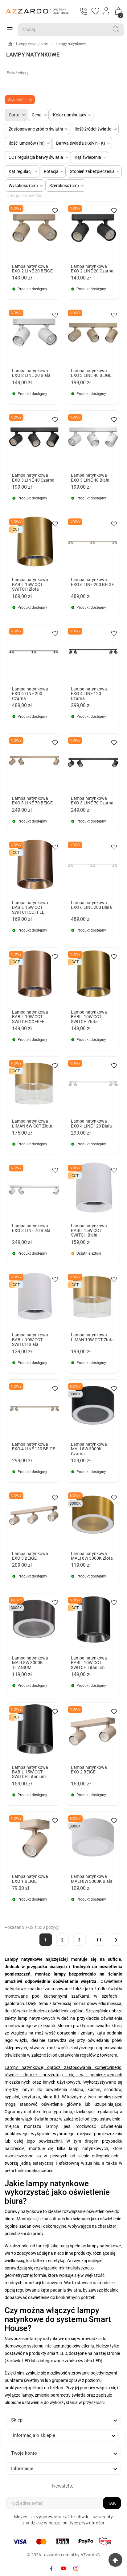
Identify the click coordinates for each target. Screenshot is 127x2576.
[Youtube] (63, 2568)
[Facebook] (51, 2568)
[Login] (107, 11)
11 (99, 1940)
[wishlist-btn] (55, 210)
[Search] (116, 29)
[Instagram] (76, 2568)
